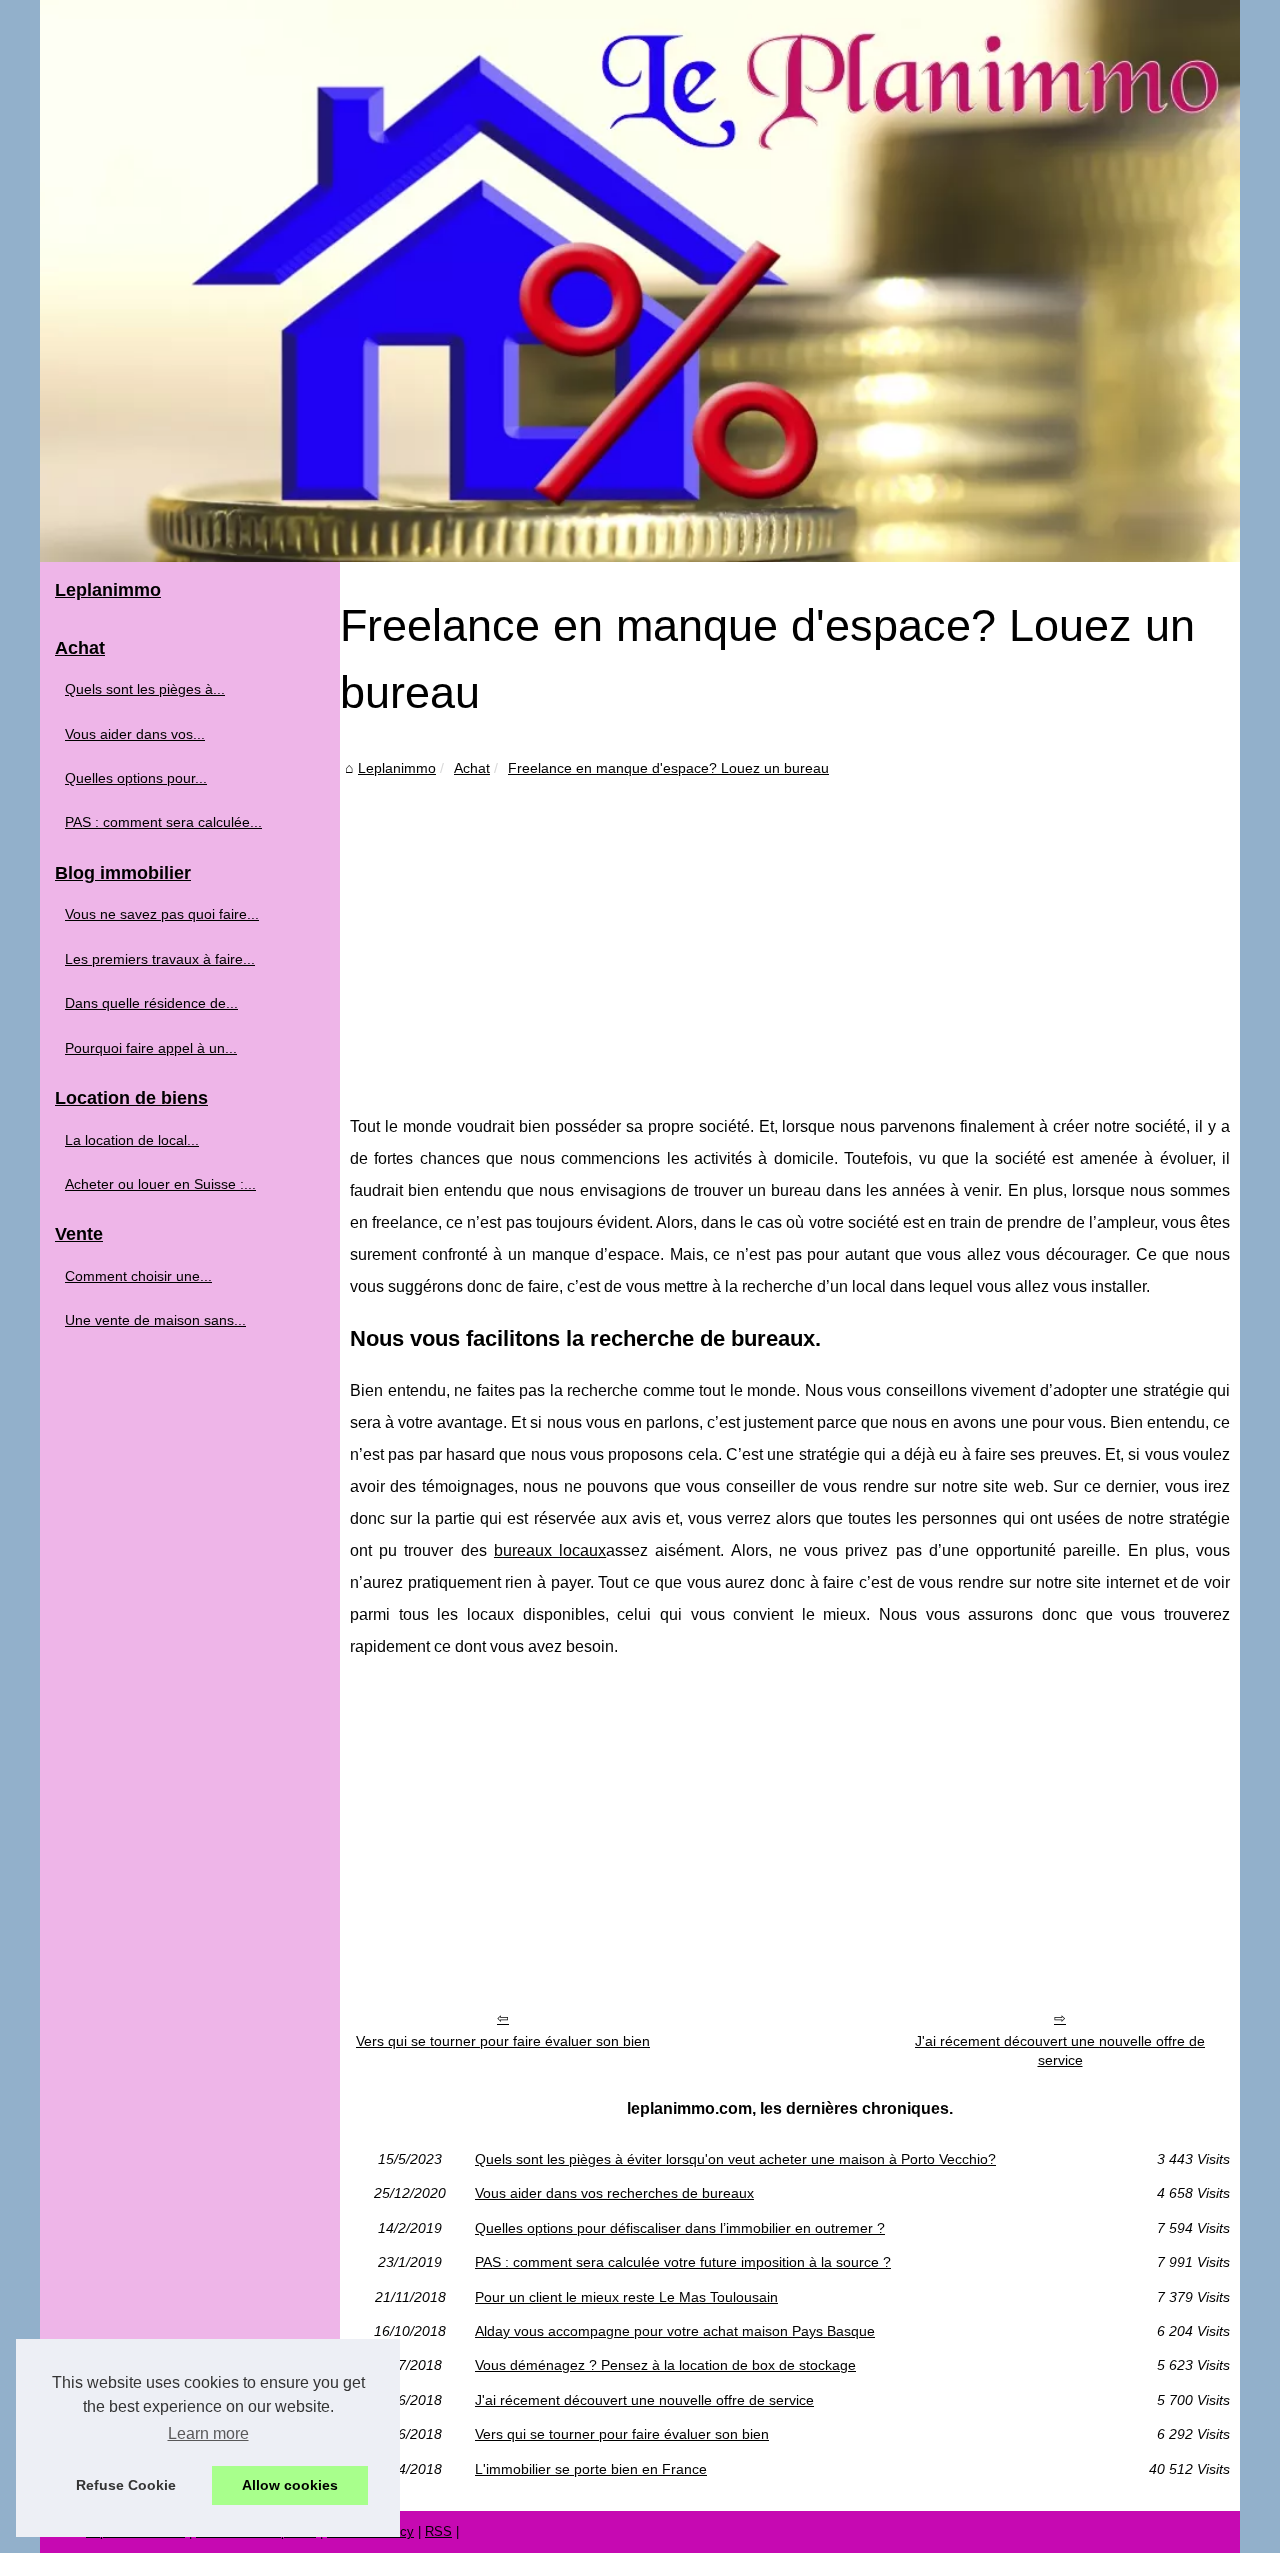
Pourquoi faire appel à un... (151, 1048)
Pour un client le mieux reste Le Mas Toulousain (626, 2297)
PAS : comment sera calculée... (163, 822)
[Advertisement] (790, 931)
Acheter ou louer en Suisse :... (160, 1184)
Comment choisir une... (138, 1276)
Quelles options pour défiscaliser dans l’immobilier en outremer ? (680, 2228)
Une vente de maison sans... (155, 1320)
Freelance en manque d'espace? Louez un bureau (668, 768)
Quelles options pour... (136, 778)
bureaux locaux (550, 1550)
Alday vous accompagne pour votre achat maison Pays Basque (675, 2331)
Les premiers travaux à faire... (160, 959)
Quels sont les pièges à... (145, 689)
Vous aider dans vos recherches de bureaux (614, 2193)
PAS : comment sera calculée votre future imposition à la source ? (683, 2262)
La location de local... (132, 1140)
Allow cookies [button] (290, 2485)
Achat (472, 768)
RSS (438, 2531)
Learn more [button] (208, 2433)
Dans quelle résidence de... (151, 1003)
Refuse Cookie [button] (126, 2485)
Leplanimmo (397, 768)
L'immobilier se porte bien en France (591, 2469)
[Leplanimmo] (640, 281)
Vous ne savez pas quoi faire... (162, 914)
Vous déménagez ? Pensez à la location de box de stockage (665, 2365)
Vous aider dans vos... (135, 734)
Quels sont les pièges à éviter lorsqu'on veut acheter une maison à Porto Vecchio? (735, 2159)
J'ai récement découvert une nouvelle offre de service (1060, 2050)
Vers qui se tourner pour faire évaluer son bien (503, 2041)
